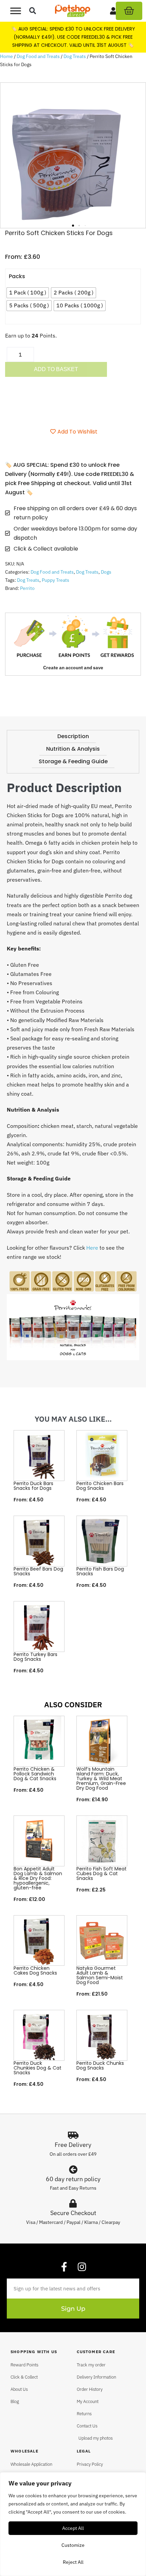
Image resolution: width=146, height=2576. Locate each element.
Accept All (73, 2528)
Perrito (27, 588)
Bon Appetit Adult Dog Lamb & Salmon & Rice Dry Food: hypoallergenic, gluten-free (38, 1878)
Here (92, 1248)
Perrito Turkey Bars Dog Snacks (35, 1657)
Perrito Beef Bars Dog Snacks (38, 1571)
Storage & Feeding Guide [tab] (73, 761)
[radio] (28, 293)
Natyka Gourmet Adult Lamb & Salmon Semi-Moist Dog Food (100, 1975)
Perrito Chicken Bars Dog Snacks (100, 1486)
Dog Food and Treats (38, 56)
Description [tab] (73, 736)
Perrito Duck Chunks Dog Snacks (100, 2065)
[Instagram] (82, 2267)
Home (6, 56)
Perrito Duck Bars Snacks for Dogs (33, 1486)
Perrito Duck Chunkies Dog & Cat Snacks (38, 2068)
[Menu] (16, 11)
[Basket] (129, 11)
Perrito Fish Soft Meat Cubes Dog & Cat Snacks (102, 1873)
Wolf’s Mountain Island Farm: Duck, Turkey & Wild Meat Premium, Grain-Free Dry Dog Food (101, 1779)
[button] (33, 11)
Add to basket (56, 369)
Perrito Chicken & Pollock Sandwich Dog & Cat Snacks (35, 1774)
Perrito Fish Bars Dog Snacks (100, 1571)
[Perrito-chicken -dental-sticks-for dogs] (73, 155)
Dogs (106, 572)
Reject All (73, 2562)
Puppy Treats (56, 580)
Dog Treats (75, 56)
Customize (73, 2545)
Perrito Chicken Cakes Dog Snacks (35, 1971)
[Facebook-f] (64, 2267)
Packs (17, 276)
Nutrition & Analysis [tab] (73, 749)
